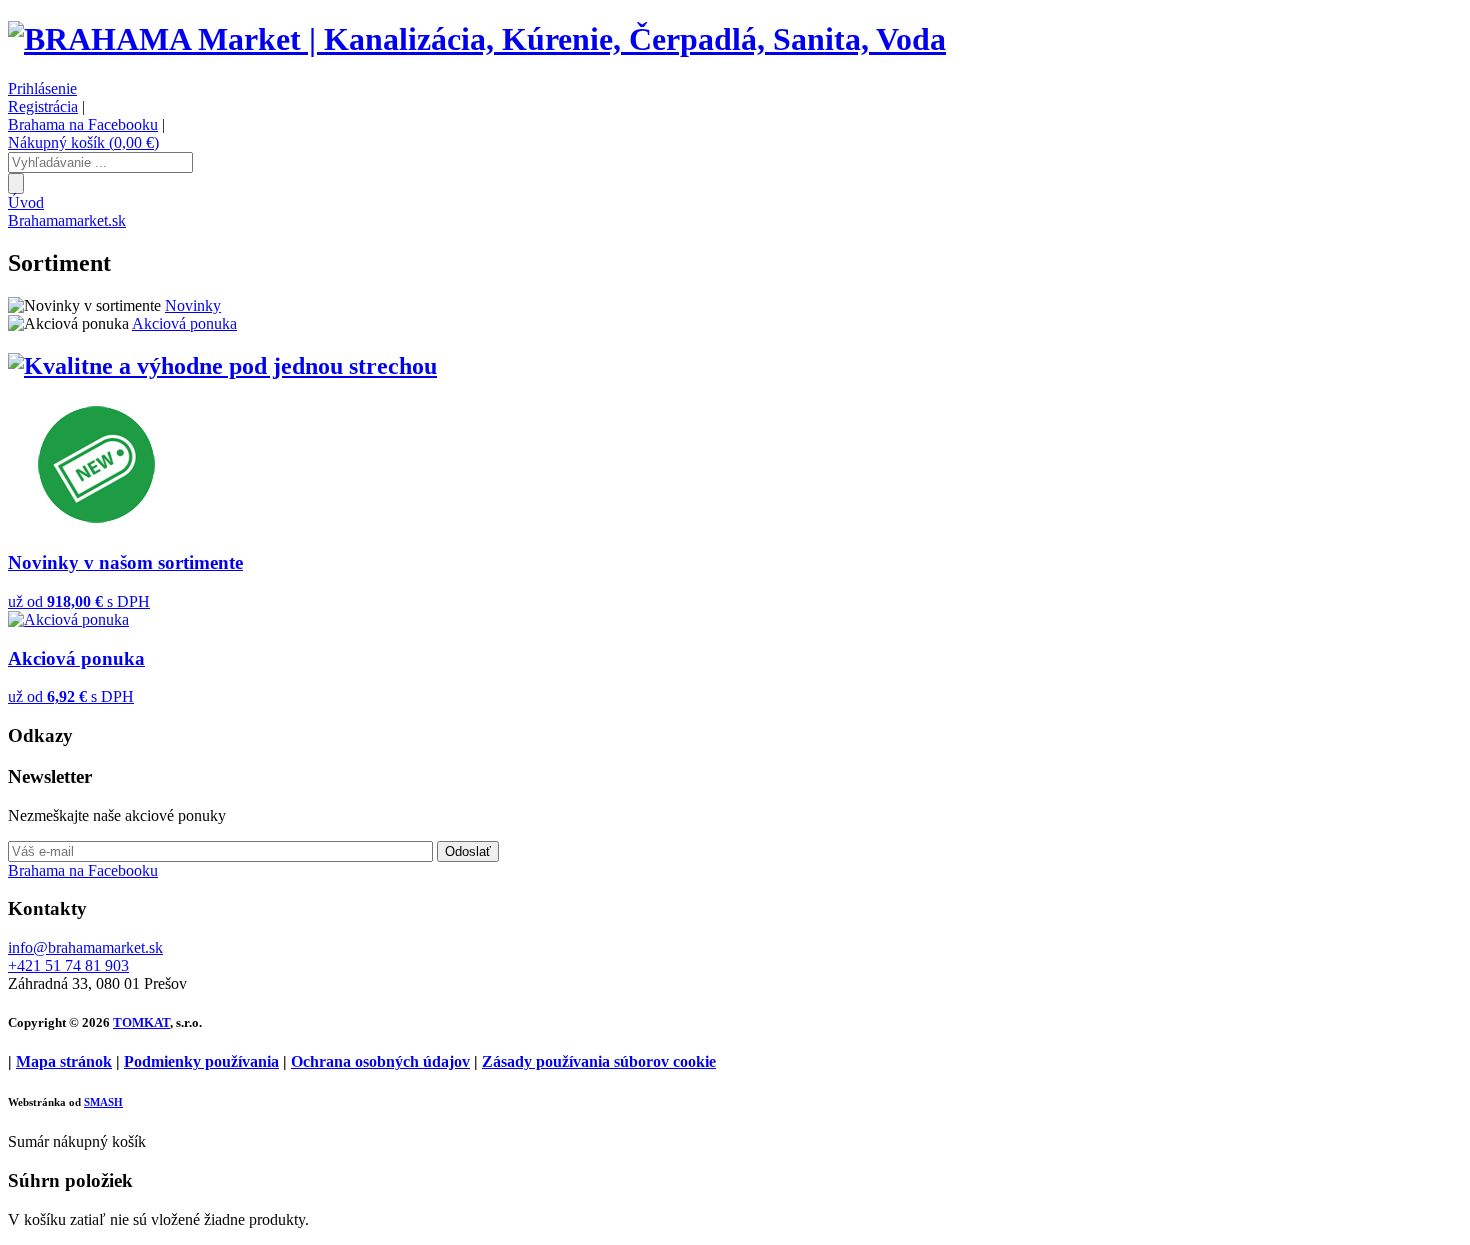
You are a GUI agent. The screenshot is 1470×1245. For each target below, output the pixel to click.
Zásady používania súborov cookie (599, 1061)
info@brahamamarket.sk (85, 947)
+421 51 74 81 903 (68, 965)
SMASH (103, 1102)
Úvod (26, 202)
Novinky (193, 305)
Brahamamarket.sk (67, 220)
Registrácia (43, 106)
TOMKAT (141, 1022)
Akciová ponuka (184, 323)
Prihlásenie (42, 88)
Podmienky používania (201, 1061)
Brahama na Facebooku (83, 124)
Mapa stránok (64, 1061)
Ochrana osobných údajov (380, 1061)
